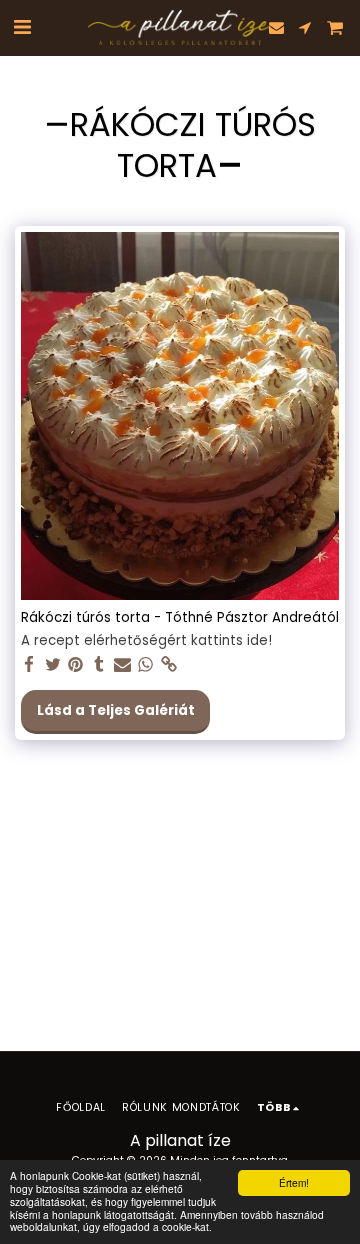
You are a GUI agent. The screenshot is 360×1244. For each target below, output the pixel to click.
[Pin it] (76, 665)
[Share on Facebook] (29, 665)
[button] (22, 27)
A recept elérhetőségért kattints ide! (146, 641)
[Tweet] (52, 665)
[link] (169, 665)
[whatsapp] (145, 665)
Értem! (294, 1182)
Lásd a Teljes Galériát (116, 710)
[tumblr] (99, 665)
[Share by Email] (122, 665)
